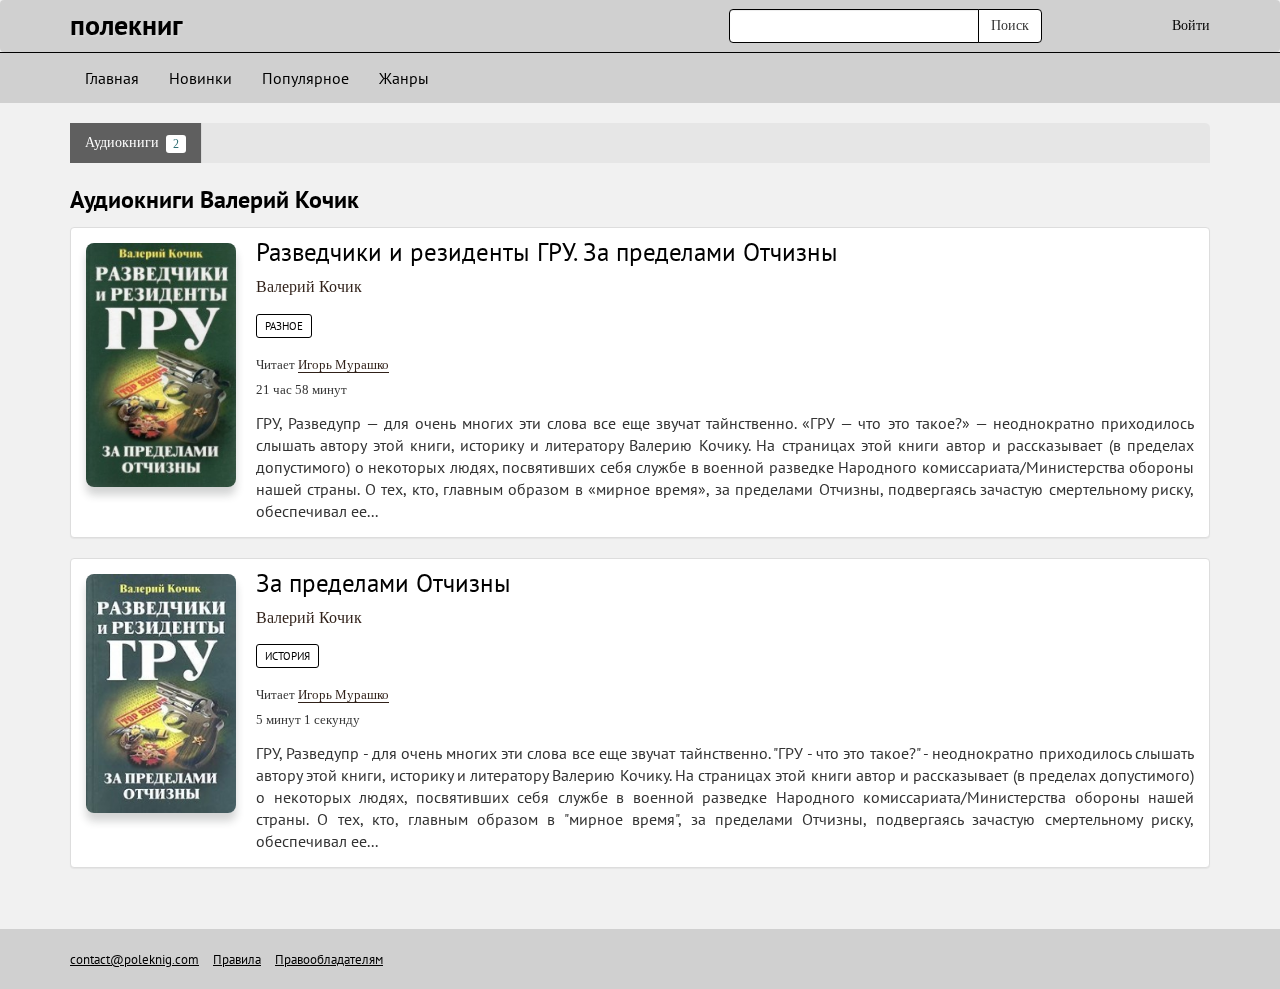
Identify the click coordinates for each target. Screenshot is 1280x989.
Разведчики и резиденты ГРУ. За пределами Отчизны (547, 252)
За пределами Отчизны (383, 583)
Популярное (305, 78)
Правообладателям (329, 959)
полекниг (126, 24)
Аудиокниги (132, 143)
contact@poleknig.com (134, 959)
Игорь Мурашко (343, 364)
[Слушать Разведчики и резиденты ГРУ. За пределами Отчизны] (161, 363)
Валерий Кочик (309, 286)
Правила (237, 959)
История (287, 656)
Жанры (404, 78)
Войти (1191, 25)
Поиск (1010, 25)
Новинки (200, 78)
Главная (112, 78)
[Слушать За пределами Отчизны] (161, 692)
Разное (284, 326)
